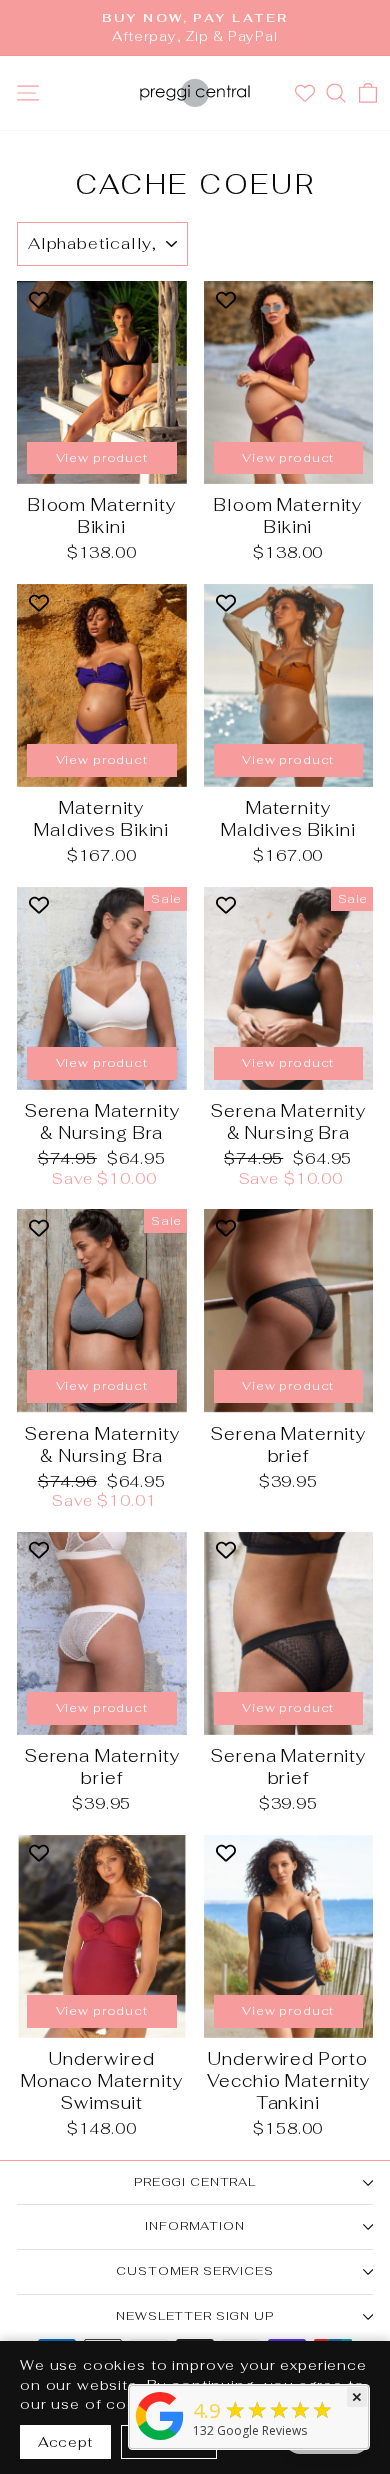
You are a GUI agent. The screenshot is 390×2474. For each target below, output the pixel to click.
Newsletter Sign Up (194, 2316)
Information (194, 2226)
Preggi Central (195, 2182)
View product (102, 458)
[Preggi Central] (160, 2439)
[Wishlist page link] (307, 93)
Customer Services (194, 2271)
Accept (65, 2442)
